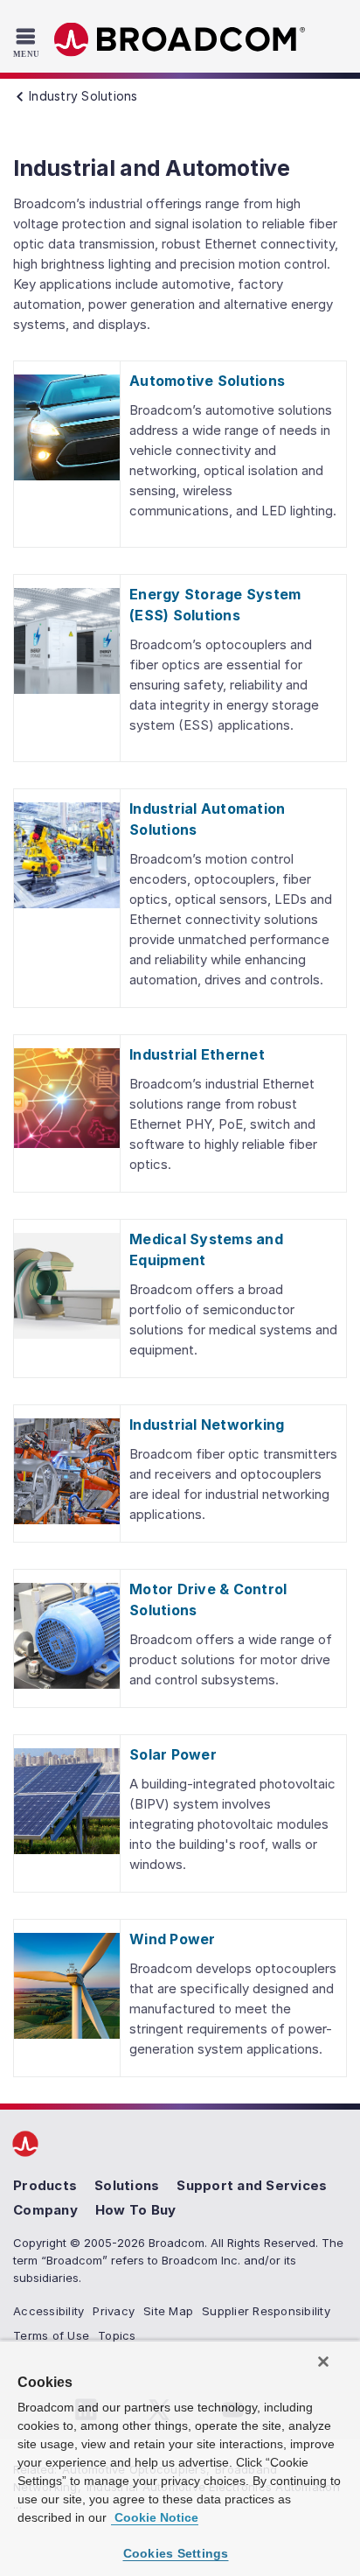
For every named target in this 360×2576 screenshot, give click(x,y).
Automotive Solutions (207, 381)
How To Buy (136, 2210)
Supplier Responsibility (266, 2311)
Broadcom (180, 40)
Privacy (114, 2311)
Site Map (168, 2311)
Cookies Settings (176, 2553)
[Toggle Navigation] (28, 42)
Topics (117, 2335)
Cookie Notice (155, 2517)
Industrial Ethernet (197, 1054)
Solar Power (173, 1754)
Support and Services (252, 2185)
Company (45, 2210)
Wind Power (173, 1939)
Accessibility (48, 2311)
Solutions (127, 2185)
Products (45, 2185)
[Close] (323, 2362)
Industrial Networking (207, 1424)
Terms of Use (51, 2335)
